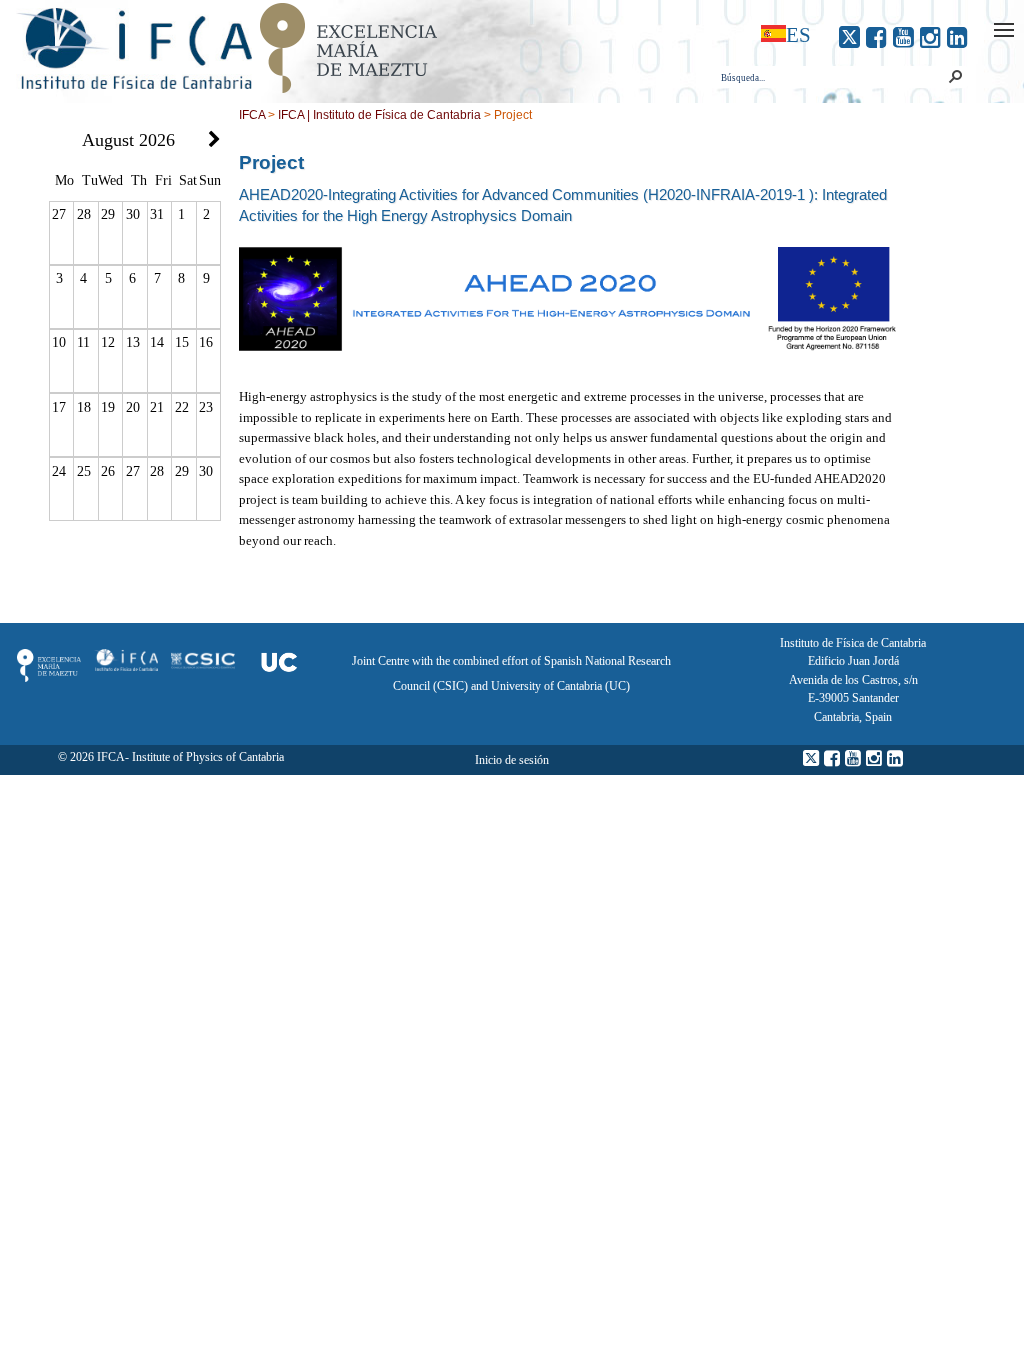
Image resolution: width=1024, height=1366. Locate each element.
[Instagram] (930, 37)
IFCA (252, 115)
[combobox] (831, 78)
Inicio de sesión (512, 760)
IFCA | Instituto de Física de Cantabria (379, 115)
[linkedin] (957, 37)
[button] (955, 77)
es (798, 34)
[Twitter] (849, 37)
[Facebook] (876, 37)
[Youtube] (903, 37)
